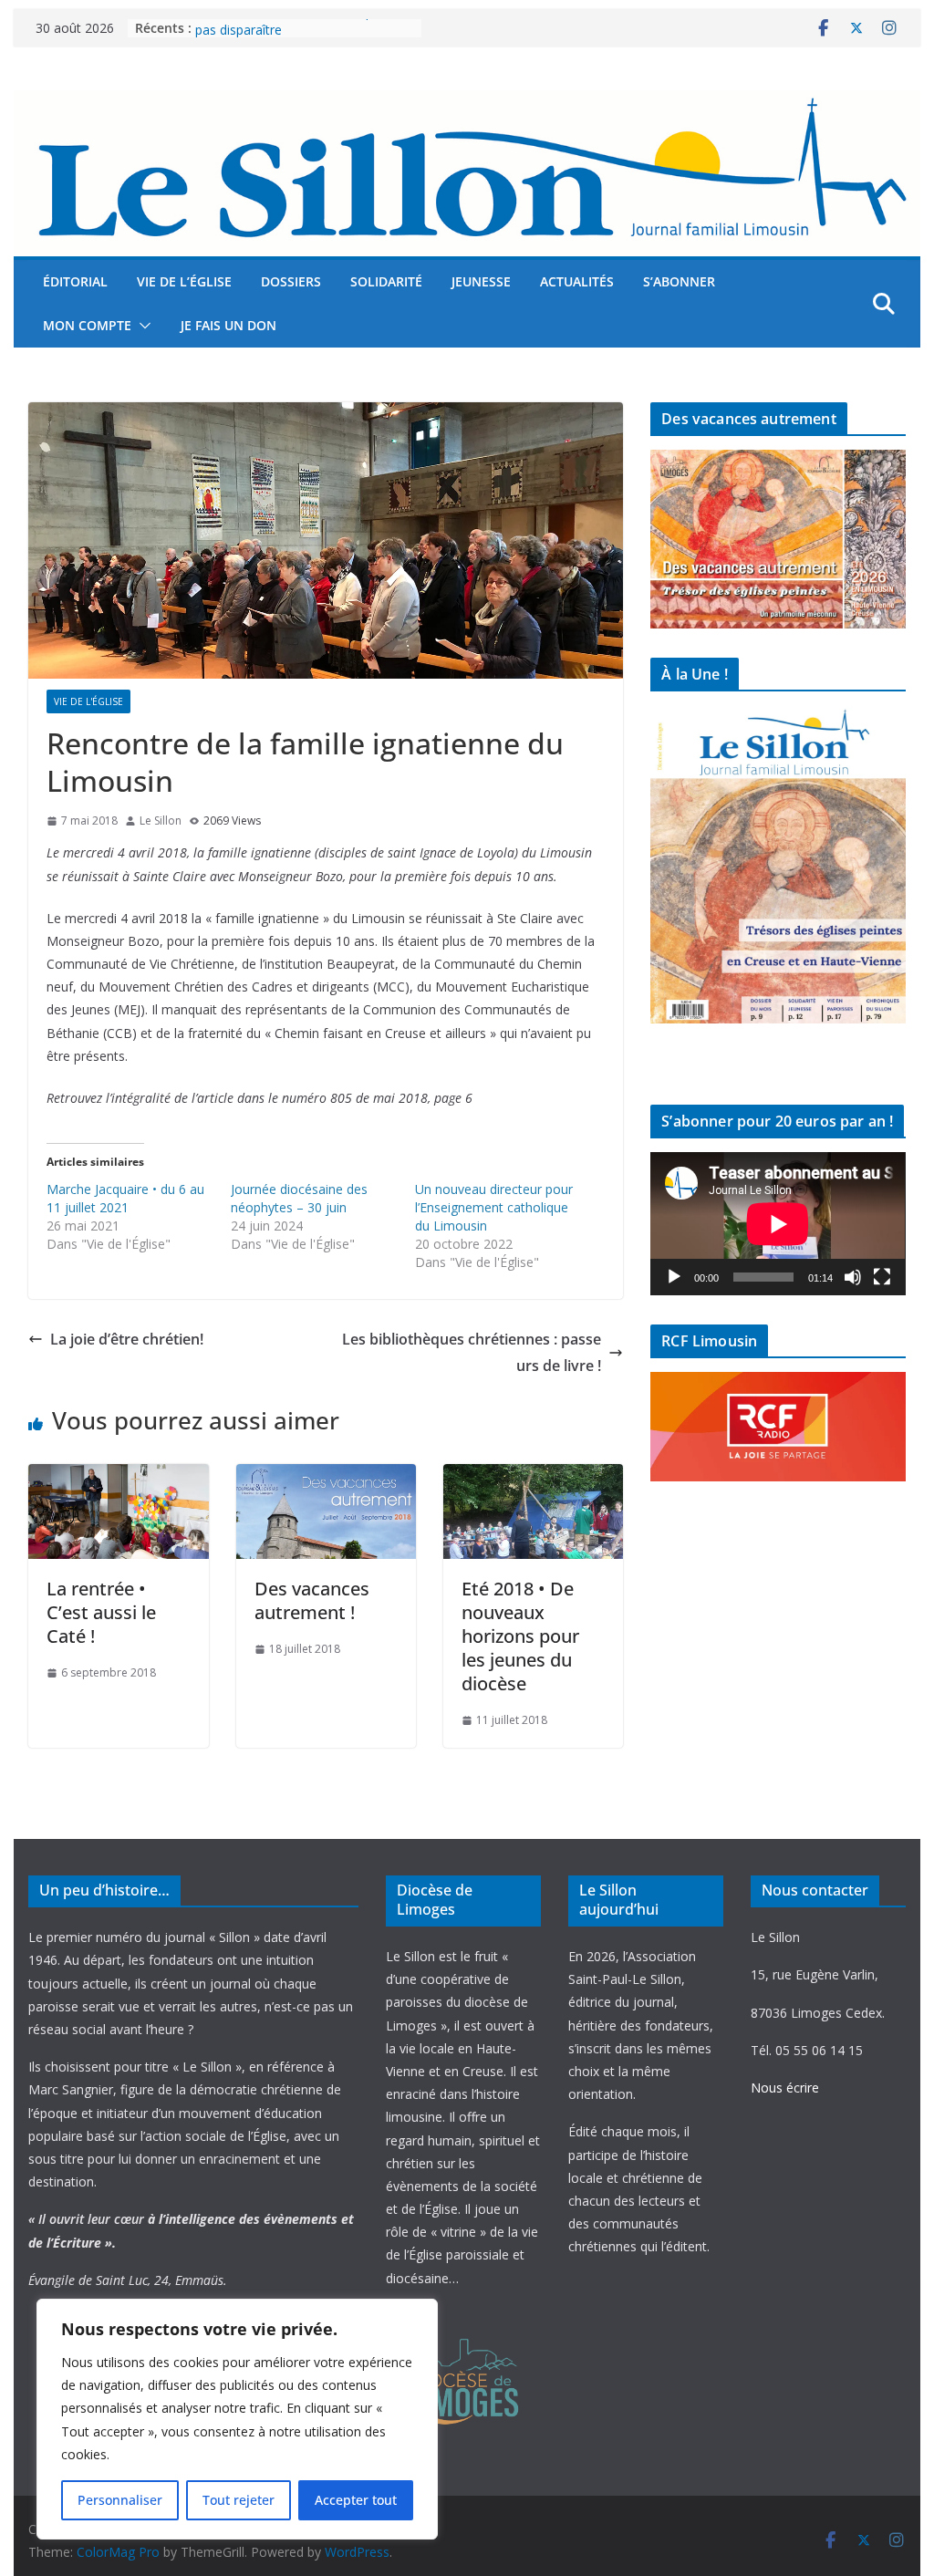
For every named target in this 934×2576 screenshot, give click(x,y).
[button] (141, 326)
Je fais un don (228, 325)
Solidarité (386, 281)
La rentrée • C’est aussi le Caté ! (101, 1612)
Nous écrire (785, 2088)
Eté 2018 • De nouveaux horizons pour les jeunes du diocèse (520, 1636)
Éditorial (75, 281)
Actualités (577, 281)
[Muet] (853, 1277)
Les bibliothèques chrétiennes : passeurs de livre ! (472, 1352)
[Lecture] (674, 1277)
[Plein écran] (882, 1277)
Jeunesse (481, 281)
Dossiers (291, 281)
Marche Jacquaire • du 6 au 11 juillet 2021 (125, 1198)
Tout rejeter (239, 2500)
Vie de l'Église (88, 701)
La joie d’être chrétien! (127, 1339)
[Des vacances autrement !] (326, 1477)
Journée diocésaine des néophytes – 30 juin (299, 1198)
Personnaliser (120, 2500)
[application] (778, 1224)
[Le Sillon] (467, 103)
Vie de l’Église (184, 281)
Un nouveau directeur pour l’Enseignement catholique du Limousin (494, 1207)
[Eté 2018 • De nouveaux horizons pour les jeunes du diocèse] (533, 1477)
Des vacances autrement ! (312, 1600)
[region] (237, 2419)
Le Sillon (161, 821)
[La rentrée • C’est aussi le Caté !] (118, 1477)
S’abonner (679, 281)
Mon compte (87, 325)
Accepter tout (356, 2500)
